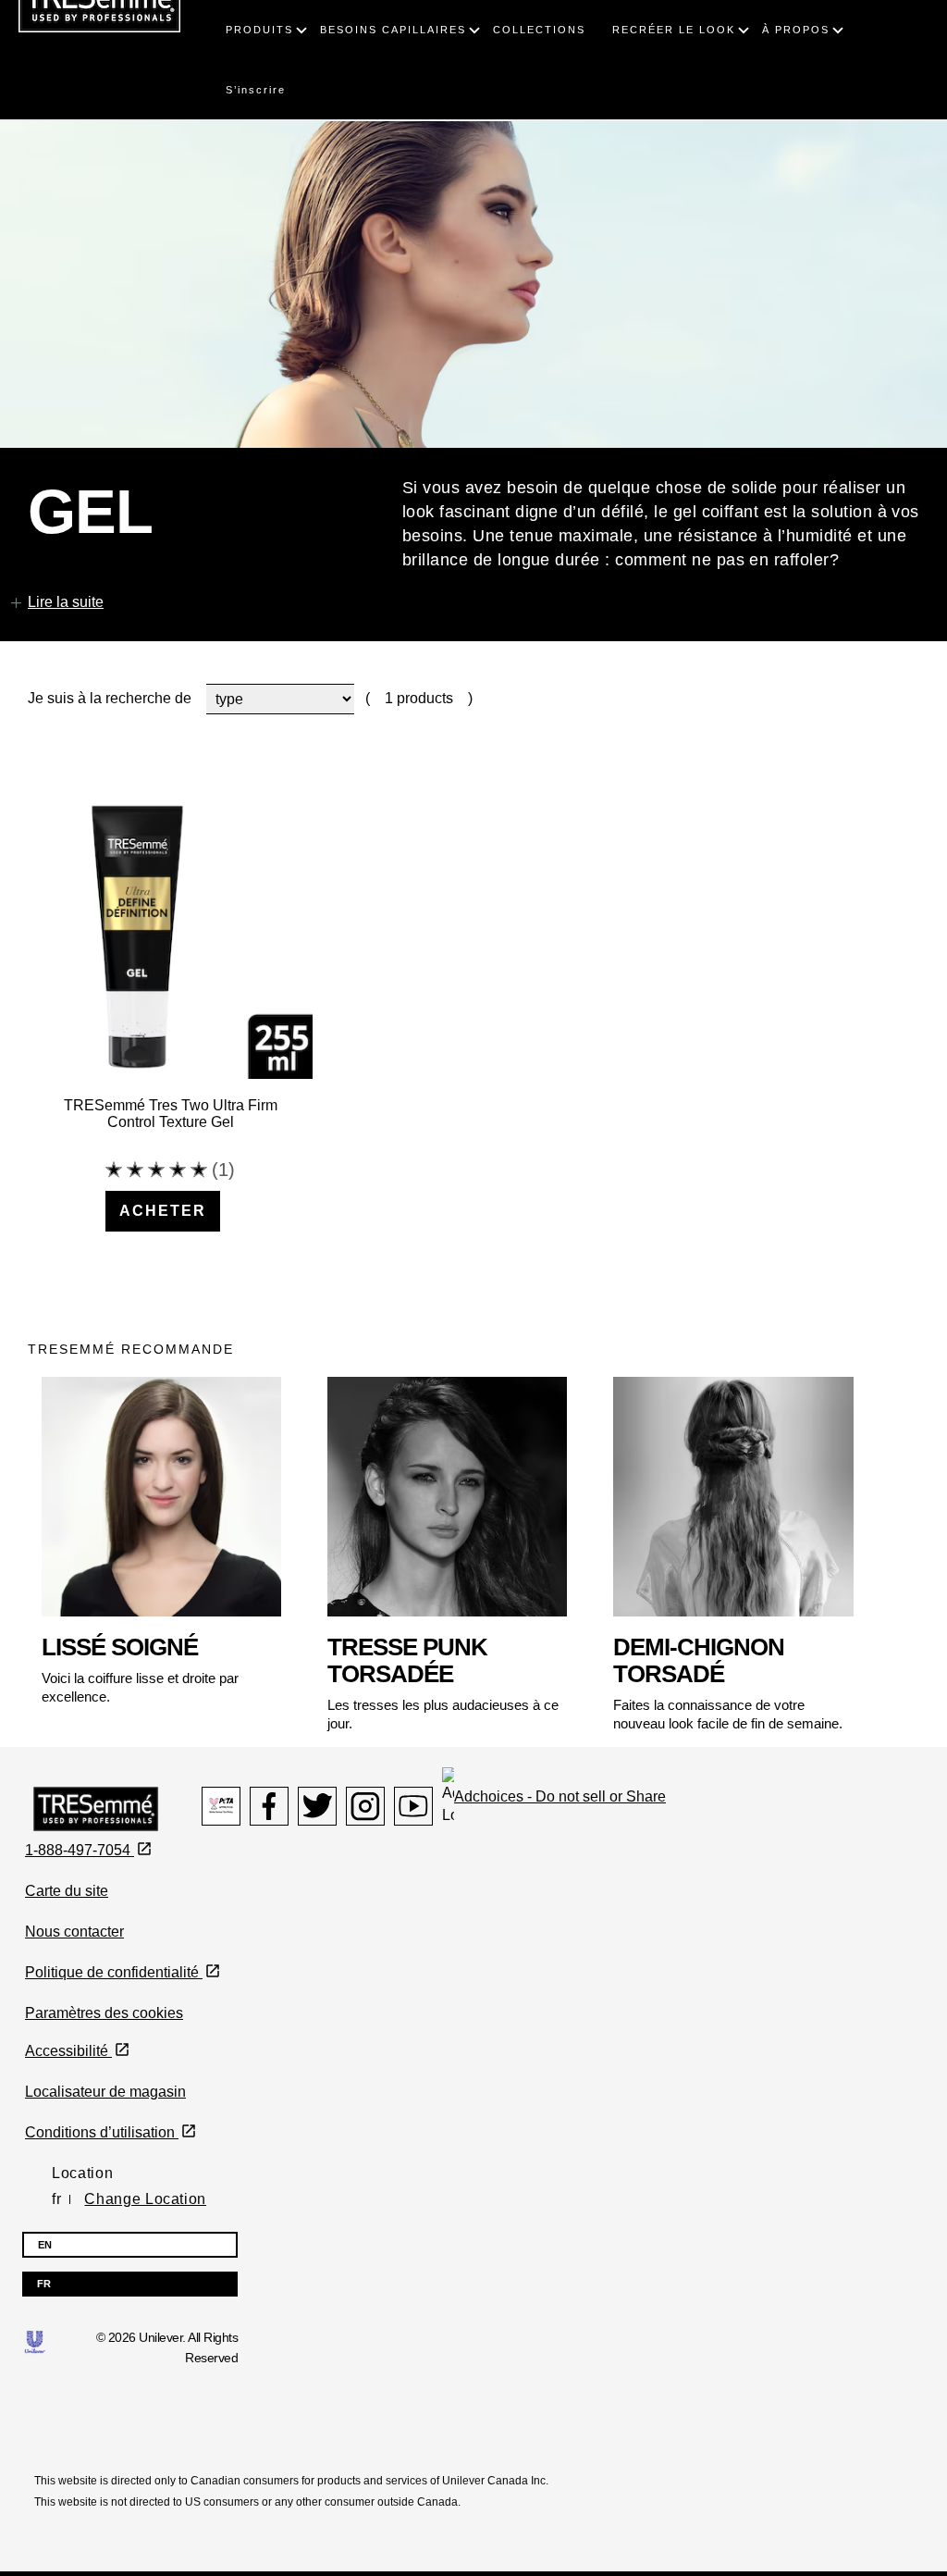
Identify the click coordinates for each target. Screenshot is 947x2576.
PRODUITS (259, 30)
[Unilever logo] (35, 2341)
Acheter (163, 1211)
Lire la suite (66, 602)
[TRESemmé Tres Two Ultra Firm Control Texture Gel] (170, 936)
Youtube (413, 1806)
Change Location (145, 2199)
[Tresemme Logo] (96, 1808)
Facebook (269, 1806)
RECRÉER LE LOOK (674, 30)
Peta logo (221, 1806)
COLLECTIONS (539, 30)
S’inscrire (256, 90)
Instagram (365, 1806)
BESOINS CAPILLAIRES (393, 30)
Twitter (317, 1806)
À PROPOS (796, 30)
